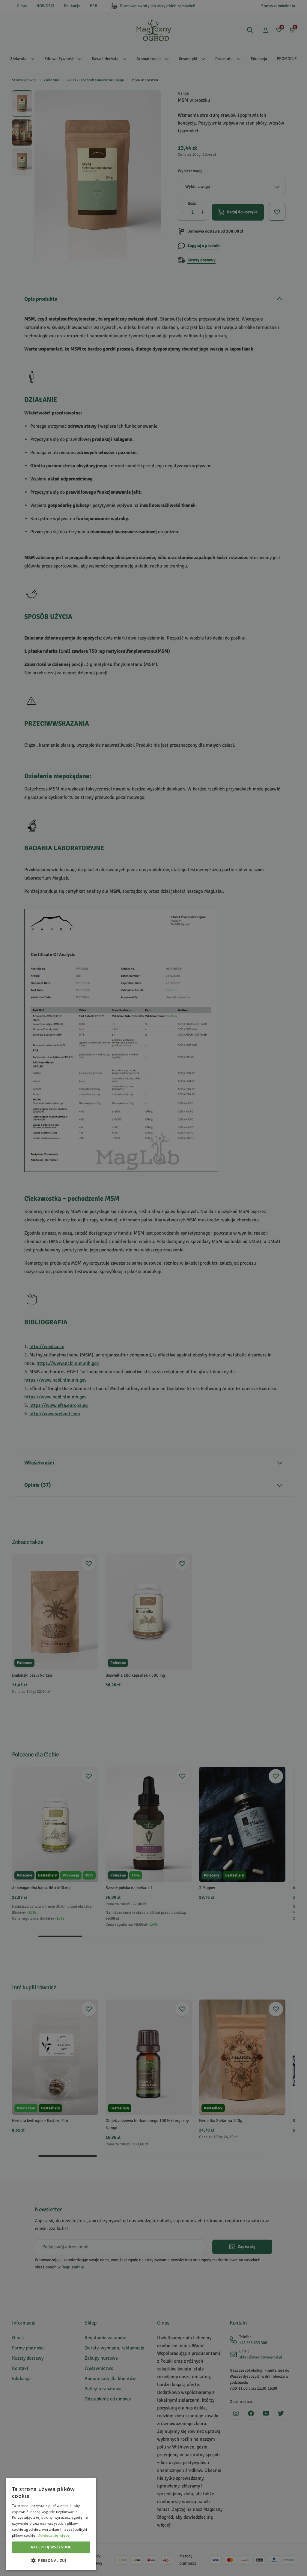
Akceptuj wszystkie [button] (51, 2547)
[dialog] (51, 2524)
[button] (51, 2560)
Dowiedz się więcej (54, 2535)
